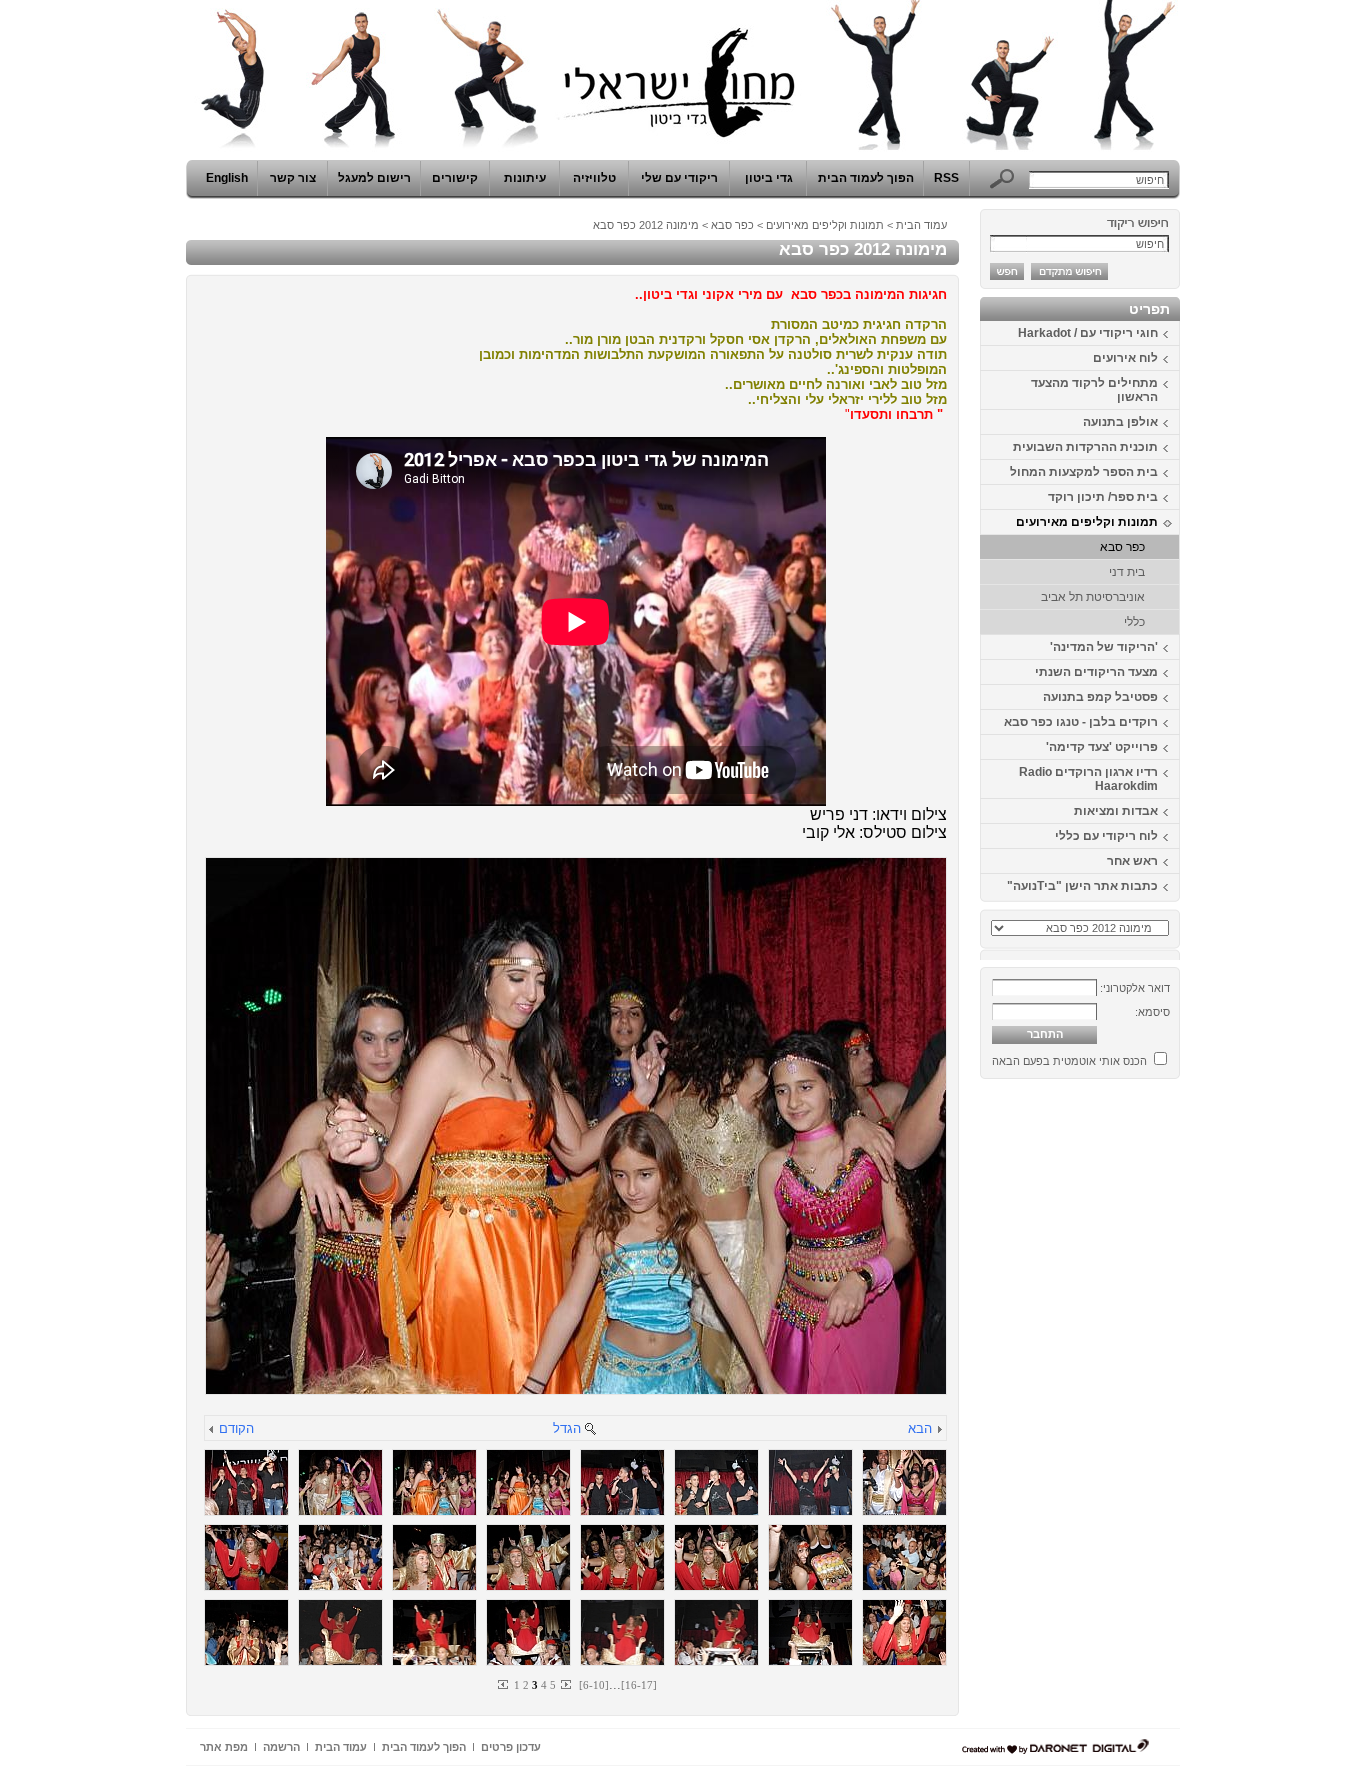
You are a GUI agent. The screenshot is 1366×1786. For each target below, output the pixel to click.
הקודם (236, 1428)
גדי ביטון (769, 178)
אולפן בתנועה (1120, 422)
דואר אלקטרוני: (1135, 988)
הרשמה (281, 1747)
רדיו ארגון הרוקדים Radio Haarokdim (1088, 779)
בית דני (1127, 572)
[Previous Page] (504, 1684)
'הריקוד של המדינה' (1104, 647)
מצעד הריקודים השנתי (1096, 672)
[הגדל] (590, 1430)
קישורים (455, 178)
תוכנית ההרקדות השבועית (1085, 447)
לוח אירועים (1125, 358)
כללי (1134, 622)
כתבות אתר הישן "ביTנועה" (1082, 886)
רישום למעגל (374, 178)
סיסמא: (1152, 1012)
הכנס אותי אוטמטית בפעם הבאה (1069, 1061)
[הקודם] (212, 1430)
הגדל (567, 1428)
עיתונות (525, 178)
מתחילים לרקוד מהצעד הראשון (1094, 390)
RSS (946, 178)
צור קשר (293, 178)
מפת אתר (224, 1747)
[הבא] (939, 1430)
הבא (920, 1428)
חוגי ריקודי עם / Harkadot (1088, 333)
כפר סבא (1122, 547)
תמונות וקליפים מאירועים (1087, 522)
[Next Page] (565, 1684)
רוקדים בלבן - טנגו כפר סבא (1081, 722)
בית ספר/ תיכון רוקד (1103, 497)
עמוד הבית (921, 225)
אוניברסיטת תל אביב (1093, 597)
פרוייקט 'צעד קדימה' (1102, 747)
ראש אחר (1132, 861)
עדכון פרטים (511, 1747)
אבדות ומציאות (1116, 811)
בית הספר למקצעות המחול (1084, 472)
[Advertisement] (1120, 1387)
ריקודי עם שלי (679, 178)
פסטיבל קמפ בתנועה (1100, 697)
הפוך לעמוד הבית (866, 178)
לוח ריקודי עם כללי (1106, 836)
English (227, 178)
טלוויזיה (594, 178)
